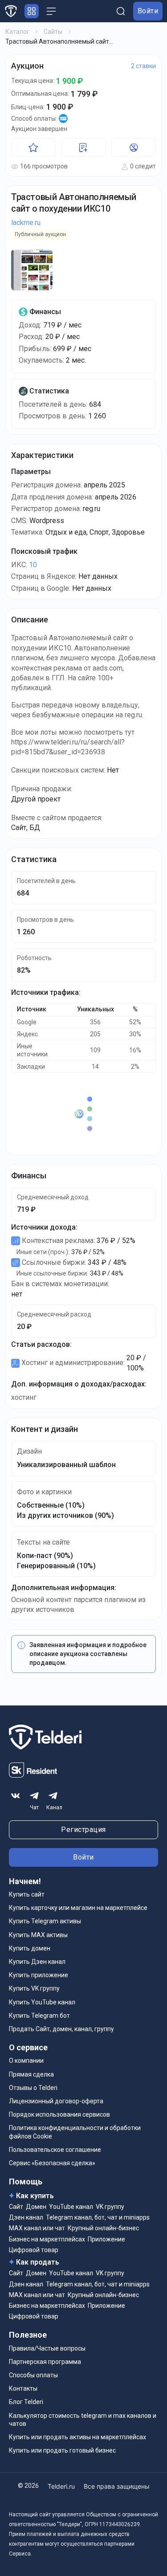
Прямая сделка (31, 2074)
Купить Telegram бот (39, 2016)
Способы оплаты (33, 2375)
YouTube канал (71, 2207)
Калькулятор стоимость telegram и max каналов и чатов (83, 2420)
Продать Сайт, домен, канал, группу (61, 2029)
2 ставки (143, 66)
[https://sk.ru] (33, 1775)
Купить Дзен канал (37, 1962)
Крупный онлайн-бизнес (103, 2228)
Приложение (106, 2239)
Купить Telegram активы (45, 1921)
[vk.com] (16, 1796)
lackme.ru (26, 223)
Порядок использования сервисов (59, 2114)
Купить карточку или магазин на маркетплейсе (78, 1908)
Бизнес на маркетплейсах (47, 2239)
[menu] (51, 11)
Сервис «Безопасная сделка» (52, 2163)
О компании (26, 2061)
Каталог (17, 32)
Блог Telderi (26, 2402)
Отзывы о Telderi (33, 2088)
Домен (36, 2207)
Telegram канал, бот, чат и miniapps (98, 2217)
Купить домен (30, 1948)
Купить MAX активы (38, 1935)
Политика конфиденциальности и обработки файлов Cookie (75, 2132)
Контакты (23, 2388)
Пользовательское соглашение (55, 2150)
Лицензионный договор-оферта (56, 2101)
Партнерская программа (45, 2362)
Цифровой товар (34, 2250)
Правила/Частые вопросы (47, 2348)
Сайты (53, 32)
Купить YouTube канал (42, 2002)
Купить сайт (27, 1894)
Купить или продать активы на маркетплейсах (77, 2437)
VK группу (110, 2207)
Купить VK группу (34, 1988)
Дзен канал (26, 2217)
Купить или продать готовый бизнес (62, 2450)
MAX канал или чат (37, 2228)
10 (33, 565)
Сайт (16, 2207)
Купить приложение (39, 1975)
